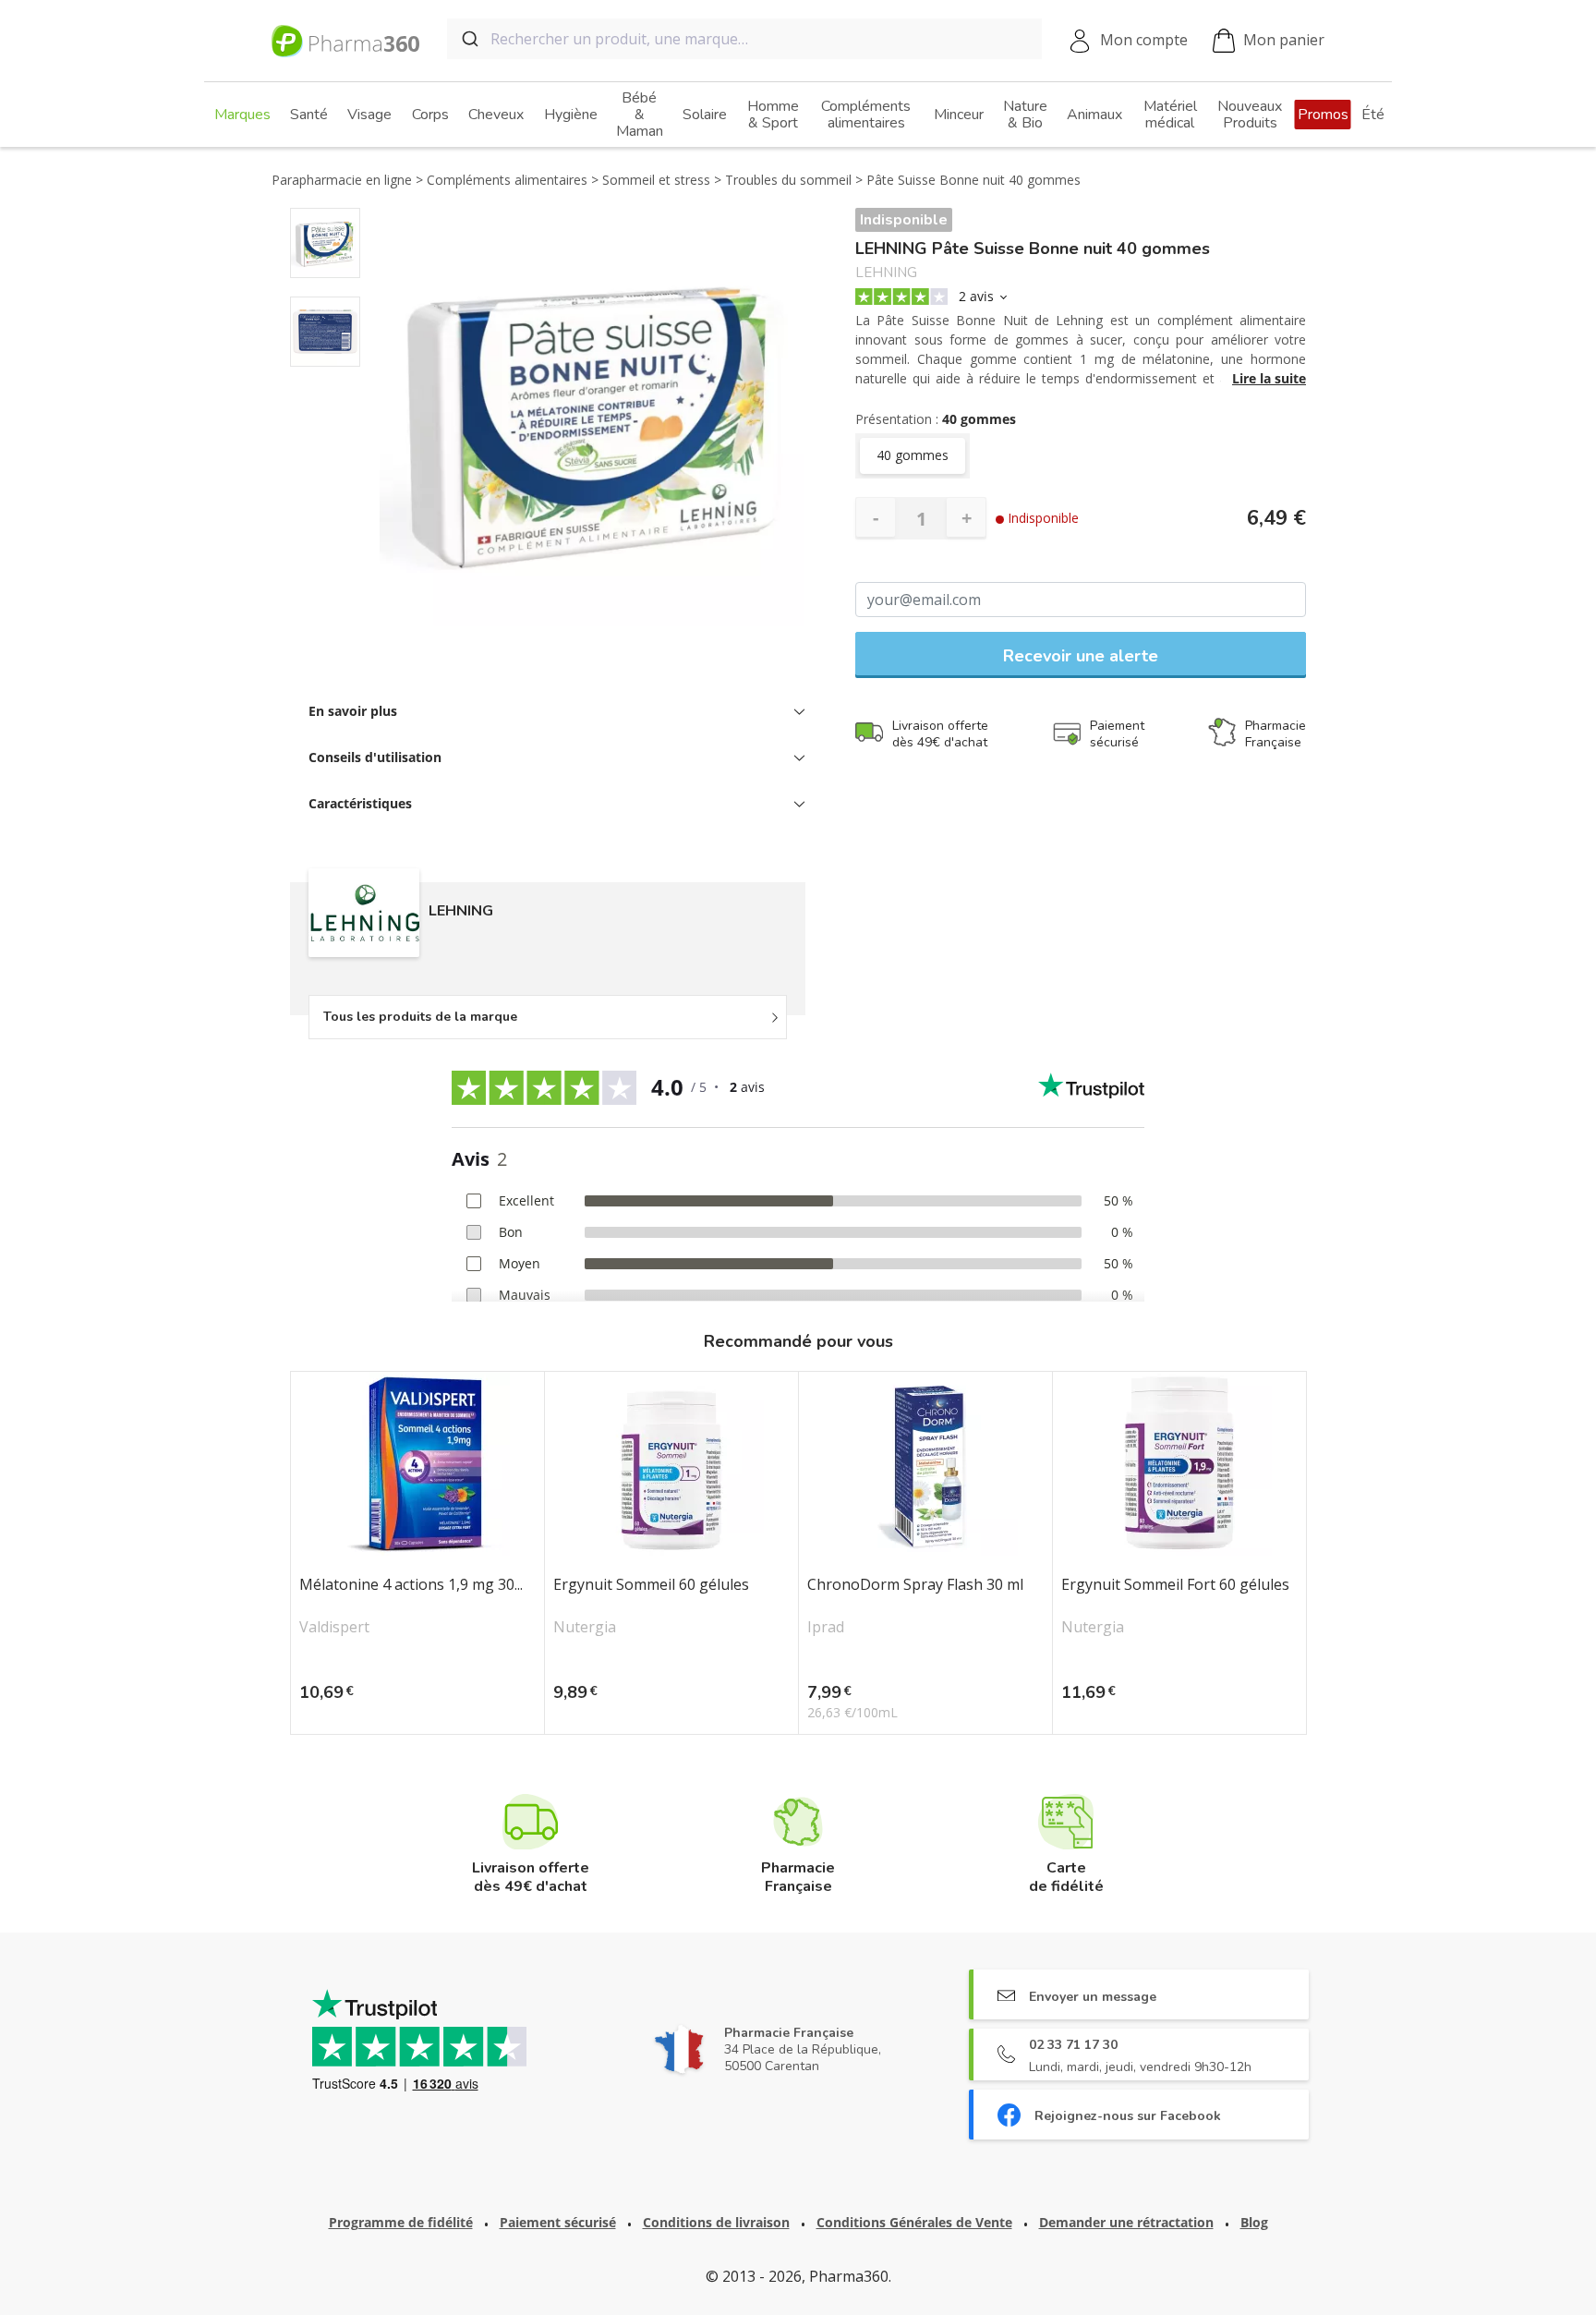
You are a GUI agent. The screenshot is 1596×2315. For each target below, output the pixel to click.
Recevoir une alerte (1081, 656)
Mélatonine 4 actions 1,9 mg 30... (411, 1585)
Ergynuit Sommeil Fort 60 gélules (1175, 1585)
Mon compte (1144, 40)
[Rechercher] (469, 39)
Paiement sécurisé (558, 2222)
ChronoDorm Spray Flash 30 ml (915, 1585)
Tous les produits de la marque (420, 1017)
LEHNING (886, 273)
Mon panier (1284, 40)
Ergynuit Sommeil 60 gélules (651, 1585)
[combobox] (744, 39)
